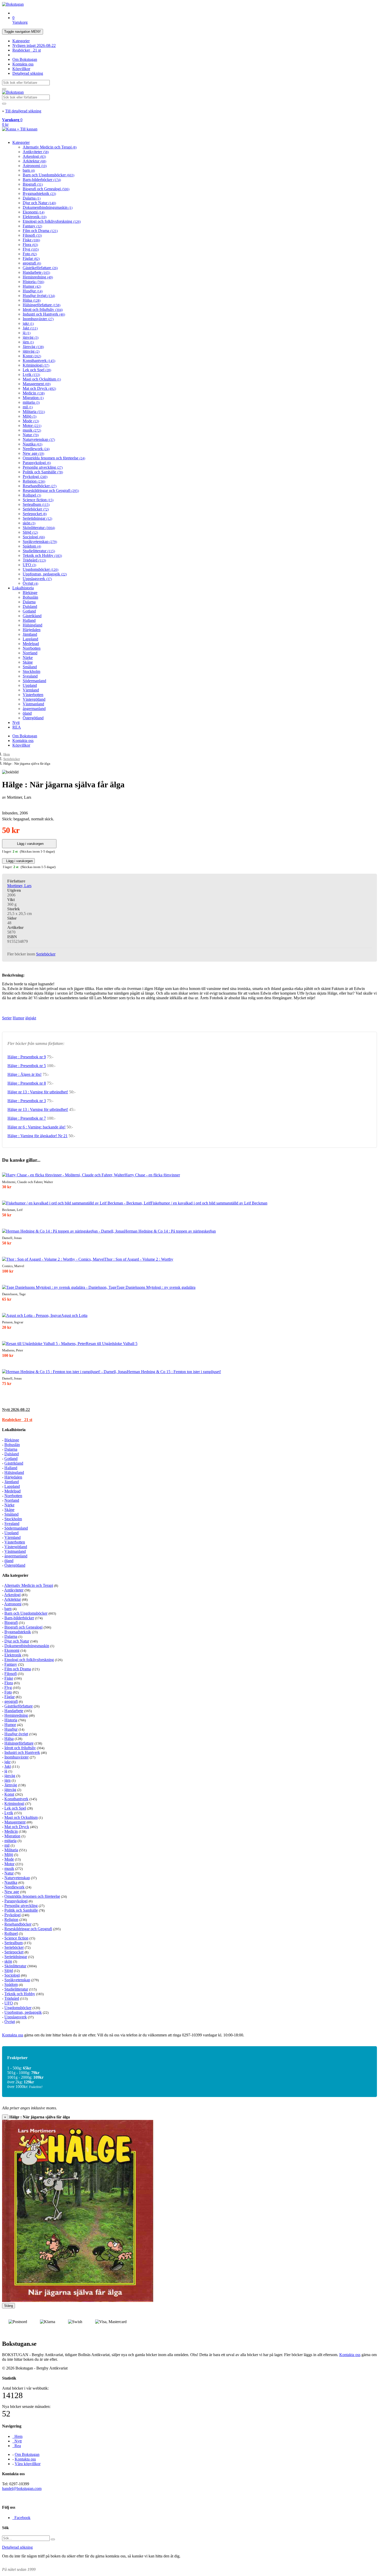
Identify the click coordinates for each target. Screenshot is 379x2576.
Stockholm (31, 671)
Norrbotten (32, 648)
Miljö (30, 416)
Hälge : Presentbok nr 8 (27, 1083)
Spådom (32, 546)
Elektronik (35, 217)
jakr (28, 323)
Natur (31, 435)
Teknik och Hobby (42, 555)
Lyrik (31, 374)
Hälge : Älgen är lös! (24, 1074)
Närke (28, 658)
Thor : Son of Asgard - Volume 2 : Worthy (139, 1259)
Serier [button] (7, 1018)
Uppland (30, 685)
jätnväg (31, 351)
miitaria (31, 402)
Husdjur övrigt (39, 296)
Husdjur (33, 291)
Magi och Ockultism (42, 379)
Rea (17, 2446)
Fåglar (31, 258)
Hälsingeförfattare (42, 305)
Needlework (36, 449)
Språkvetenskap (40, 542)
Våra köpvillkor (28, 2464)
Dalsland (30, 606)
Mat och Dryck (39, 388)
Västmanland (33, 704)
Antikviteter (36, 152)
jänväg (31, 337)
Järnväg (33, 347)
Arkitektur (34, 161)
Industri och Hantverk (44, 314)
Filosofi (32, 235)
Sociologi (34, 537)
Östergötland (33, 718)
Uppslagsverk (37, 579)
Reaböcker (27, 50)
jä (27, 333)
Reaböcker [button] (17, 1420)
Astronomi (35, 166)
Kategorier (21, 41)
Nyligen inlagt (34, 46)
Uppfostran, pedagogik (45, 574)
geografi (32, 263)
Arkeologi (34, 156)
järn (28, 342)
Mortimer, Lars (19, 886)
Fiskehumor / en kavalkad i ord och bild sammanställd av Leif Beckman (209, 1203)
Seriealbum (36, 504)
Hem (7, 754)
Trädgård (34, 560)
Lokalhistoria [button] (14, 1430)
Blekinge (30, 593)
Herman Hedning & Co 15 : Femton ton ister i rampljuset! (174, 1372)
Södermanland (34, 681)
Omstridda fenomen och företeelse (54, 458)
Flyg (31, 249)
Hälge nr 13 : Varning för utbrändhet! (38, 1092)
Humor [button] (18, 1018)
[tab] (190, 1410)
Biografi (33, 184)
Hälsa (32, 300)
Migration (33, 398)
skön (29, 523)
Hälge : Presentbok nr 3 (27, 1101)
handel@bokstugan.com (22, 2488)
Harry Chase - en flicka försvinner (152, 1175)
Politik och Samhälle (43, 472)
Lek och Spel (37, 370)
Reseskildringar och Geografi (51, 490)
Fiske (31, 240)
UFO (29, 565)
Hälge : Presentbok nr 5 (27, 1066)
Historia (33, 282)
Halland (29, 620)
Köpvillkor (21, 69)
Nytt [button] (16, 1410)
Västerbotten (33, 695)
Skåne (28, 662)
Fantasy (32, 226)
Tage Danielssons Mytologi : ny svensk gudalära (156, 1287)
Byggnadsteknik (39, 193)
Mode (31, 421)
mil (28, 407)
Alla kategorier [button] (15, 1575)
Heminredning (38, 277)
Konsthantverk (39, 361)
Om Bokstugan (25, 59)
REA (17, 727)
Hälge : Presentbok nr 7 (27, 1118)
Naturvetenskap (39, 439)
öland (27, 713)
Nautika (32, 444)
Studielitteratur (39, 551)
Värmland (31, 690)
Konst (32, 356)
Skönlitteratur (39, 528)
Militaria (34, 412)
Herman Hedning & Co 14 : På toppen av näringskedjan (170, 1231)
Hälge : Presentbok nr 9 (27, 1057)
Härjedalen (32, 630)
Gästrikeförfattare (40, 268)
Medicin (34, 393)
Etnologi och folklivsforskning (52, 221)
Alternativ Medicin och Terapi (50, 147)
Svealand (30, 676)
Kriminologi (36, 365)
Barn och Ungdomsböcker (48, 175)
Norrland (30, 653)
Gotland (29, 611)
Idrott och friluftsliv (43, 309)
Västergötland (34, 699)
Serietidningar (37, 518)
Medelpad (31, 644)
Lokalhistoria (23, 588)
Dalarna (32, 198)
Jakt (30, 328)
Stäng (9, 2306)
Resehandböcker (40, 486)
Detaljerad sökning (28, 73)
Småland (30, 667)
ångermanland (34, 709)
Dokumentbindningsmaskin (48, 207)
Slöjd (30, 532)
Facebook (21, 2518)
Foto (30, 254)
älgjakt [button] (31, 1018)
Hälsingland (32, 625)
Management (37, 384)
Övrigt (30, 583)
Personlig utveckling (43, 467)
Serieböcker (36, 509)
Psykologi (35, 477)
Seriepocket (35, 514)
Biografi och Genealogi (46, 189)
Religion (34, 481)
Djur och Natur (39, 203)
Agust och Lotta (74, 1315)
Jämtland (30, 634)
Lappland (30, 639)
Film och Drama (40, 231)
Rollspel (32, 495)
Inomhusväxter (38, 319)
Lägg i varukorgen (29, 844)
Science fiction (38, 500)
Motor (32, 426)
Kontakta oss (23, 64)
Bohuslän (30, 597)
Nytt (16, 723)
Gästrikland (32, 616)
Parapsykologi (37, 463)
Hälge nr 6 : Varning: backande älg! (36, 1127)
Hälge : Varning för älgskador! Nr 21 (38, 1136)
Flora (30, 245)
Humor (32, 286)
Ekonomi (34, 212)
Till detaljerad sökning (23, 111)
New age (33, 453)
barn (29, 170)
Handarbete (36, 272)
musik (32, 430)
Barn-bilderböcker (42, 180)
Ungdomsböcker (40, 569)
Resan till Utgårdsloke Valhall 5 (112, 1344)
